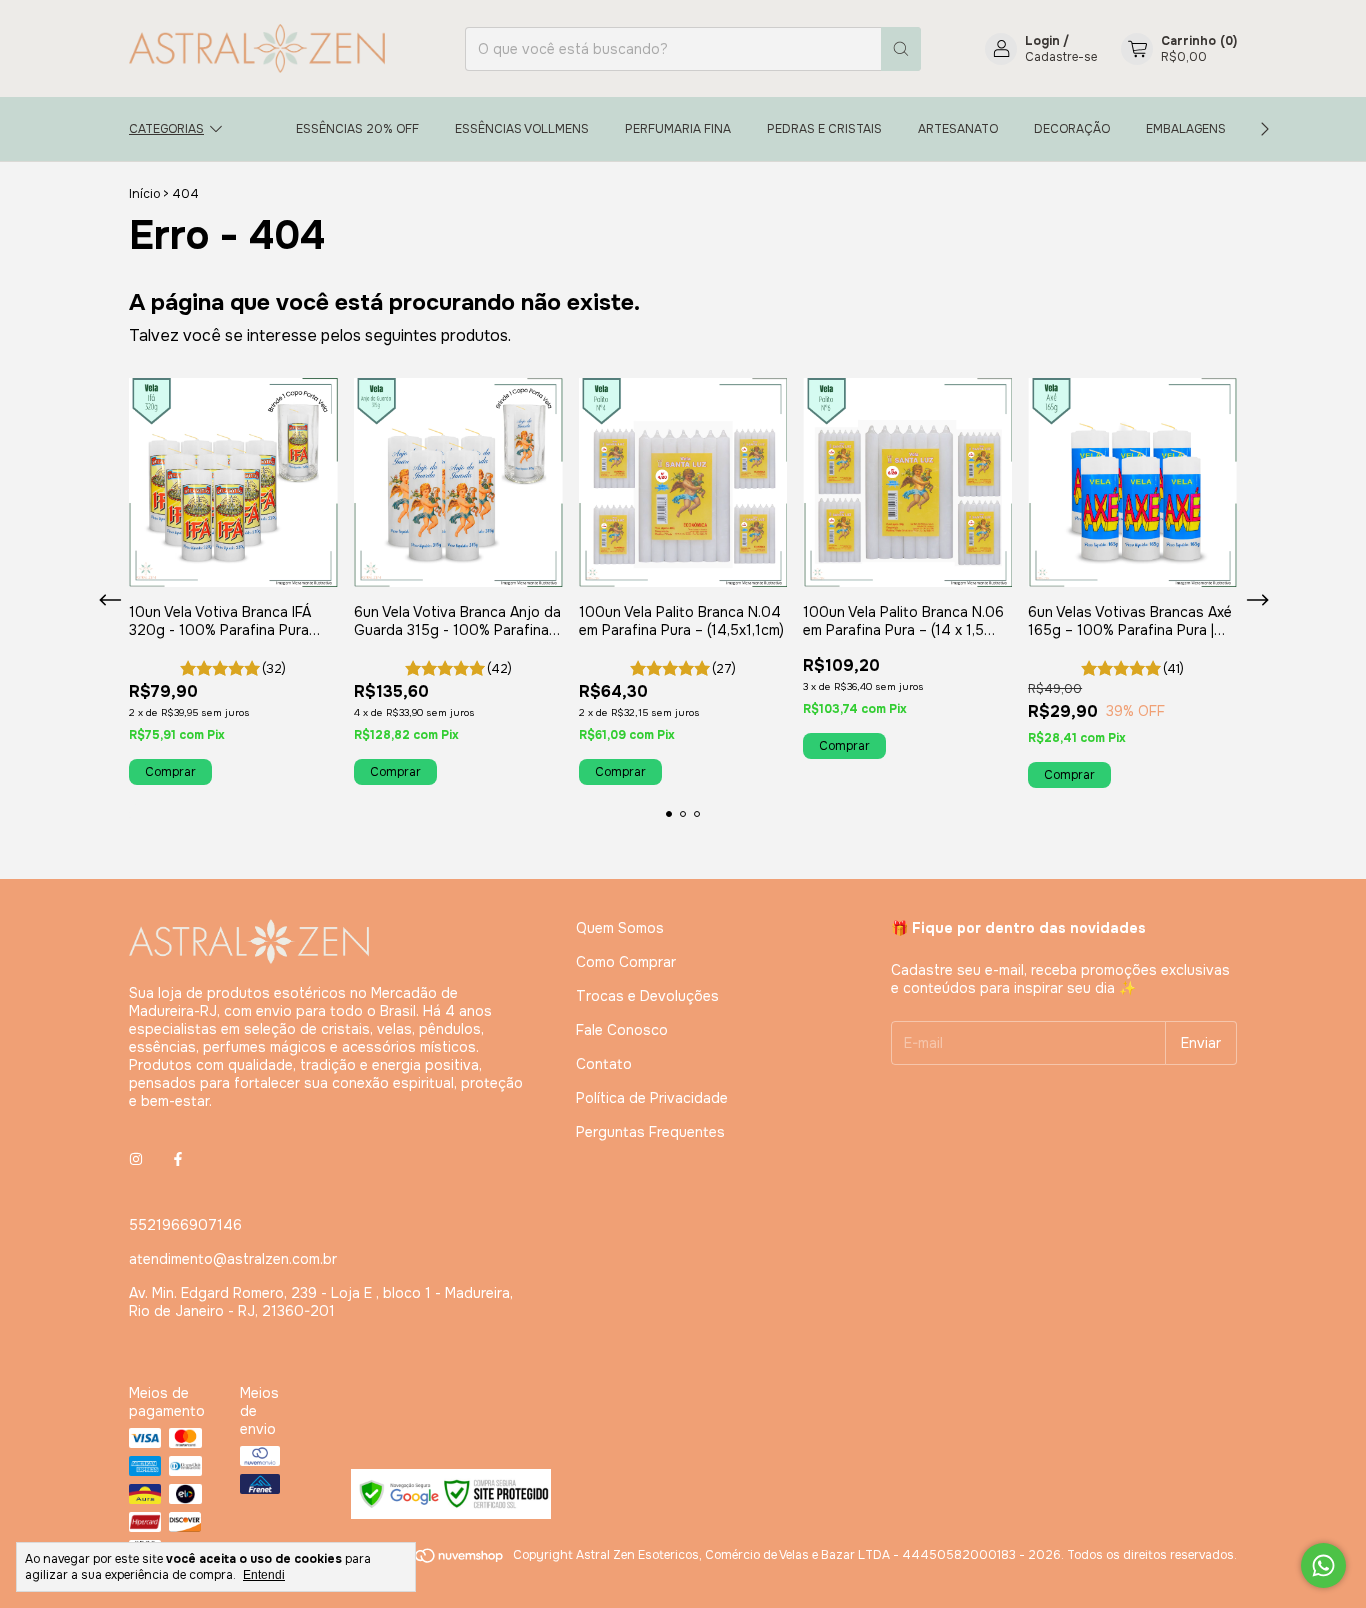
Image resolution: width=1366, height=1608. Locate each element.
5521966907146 (185, 1225)
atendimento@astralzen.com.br (233, 1259)
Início (144, 194)
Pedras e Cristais (824, 129)
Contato (604, 1064)
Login (1042, 41)
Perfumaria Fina (678, 129)
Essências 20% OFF (357, 129)
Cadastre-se (1061, 57)
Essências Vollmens (522, 129)
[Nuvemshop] (428, 1560)
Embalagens (1186, 129)
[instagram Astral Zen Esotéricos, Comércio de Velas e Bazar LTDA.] (136, 1159)
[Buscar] (901, 49)
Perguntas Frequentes (650, 1132)
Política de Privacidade (652, 1098)
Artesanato (958, 129)
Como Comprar (626, 962)
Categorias (166, 129)
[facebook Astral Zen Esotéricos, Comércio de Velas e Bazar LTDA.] (178, 1159)
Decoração (1072, 129)
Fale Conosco (622, 1030)
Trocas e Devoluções (647, 996)
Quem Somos (620, 928)
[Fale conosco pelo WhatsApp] (1323, 1565)
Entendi (264, 1575)
